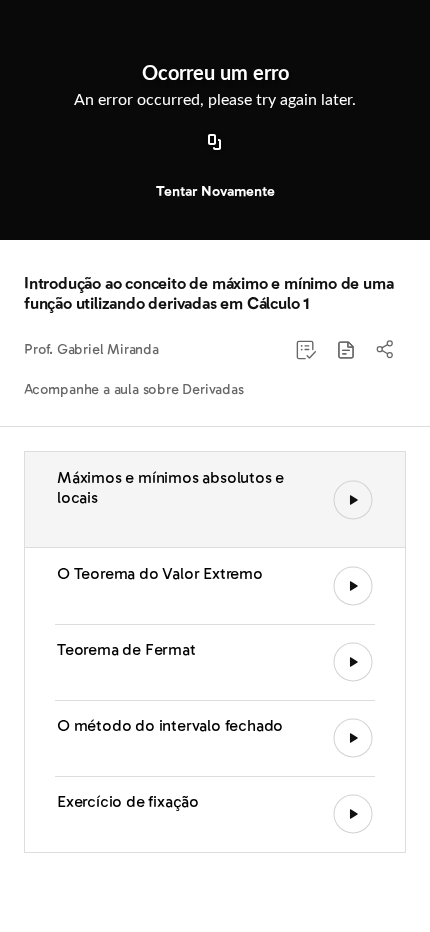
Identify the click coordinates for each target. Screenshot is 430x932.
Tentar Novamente (215, 191)
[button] (346, 350)
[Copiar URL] (215, 143)
